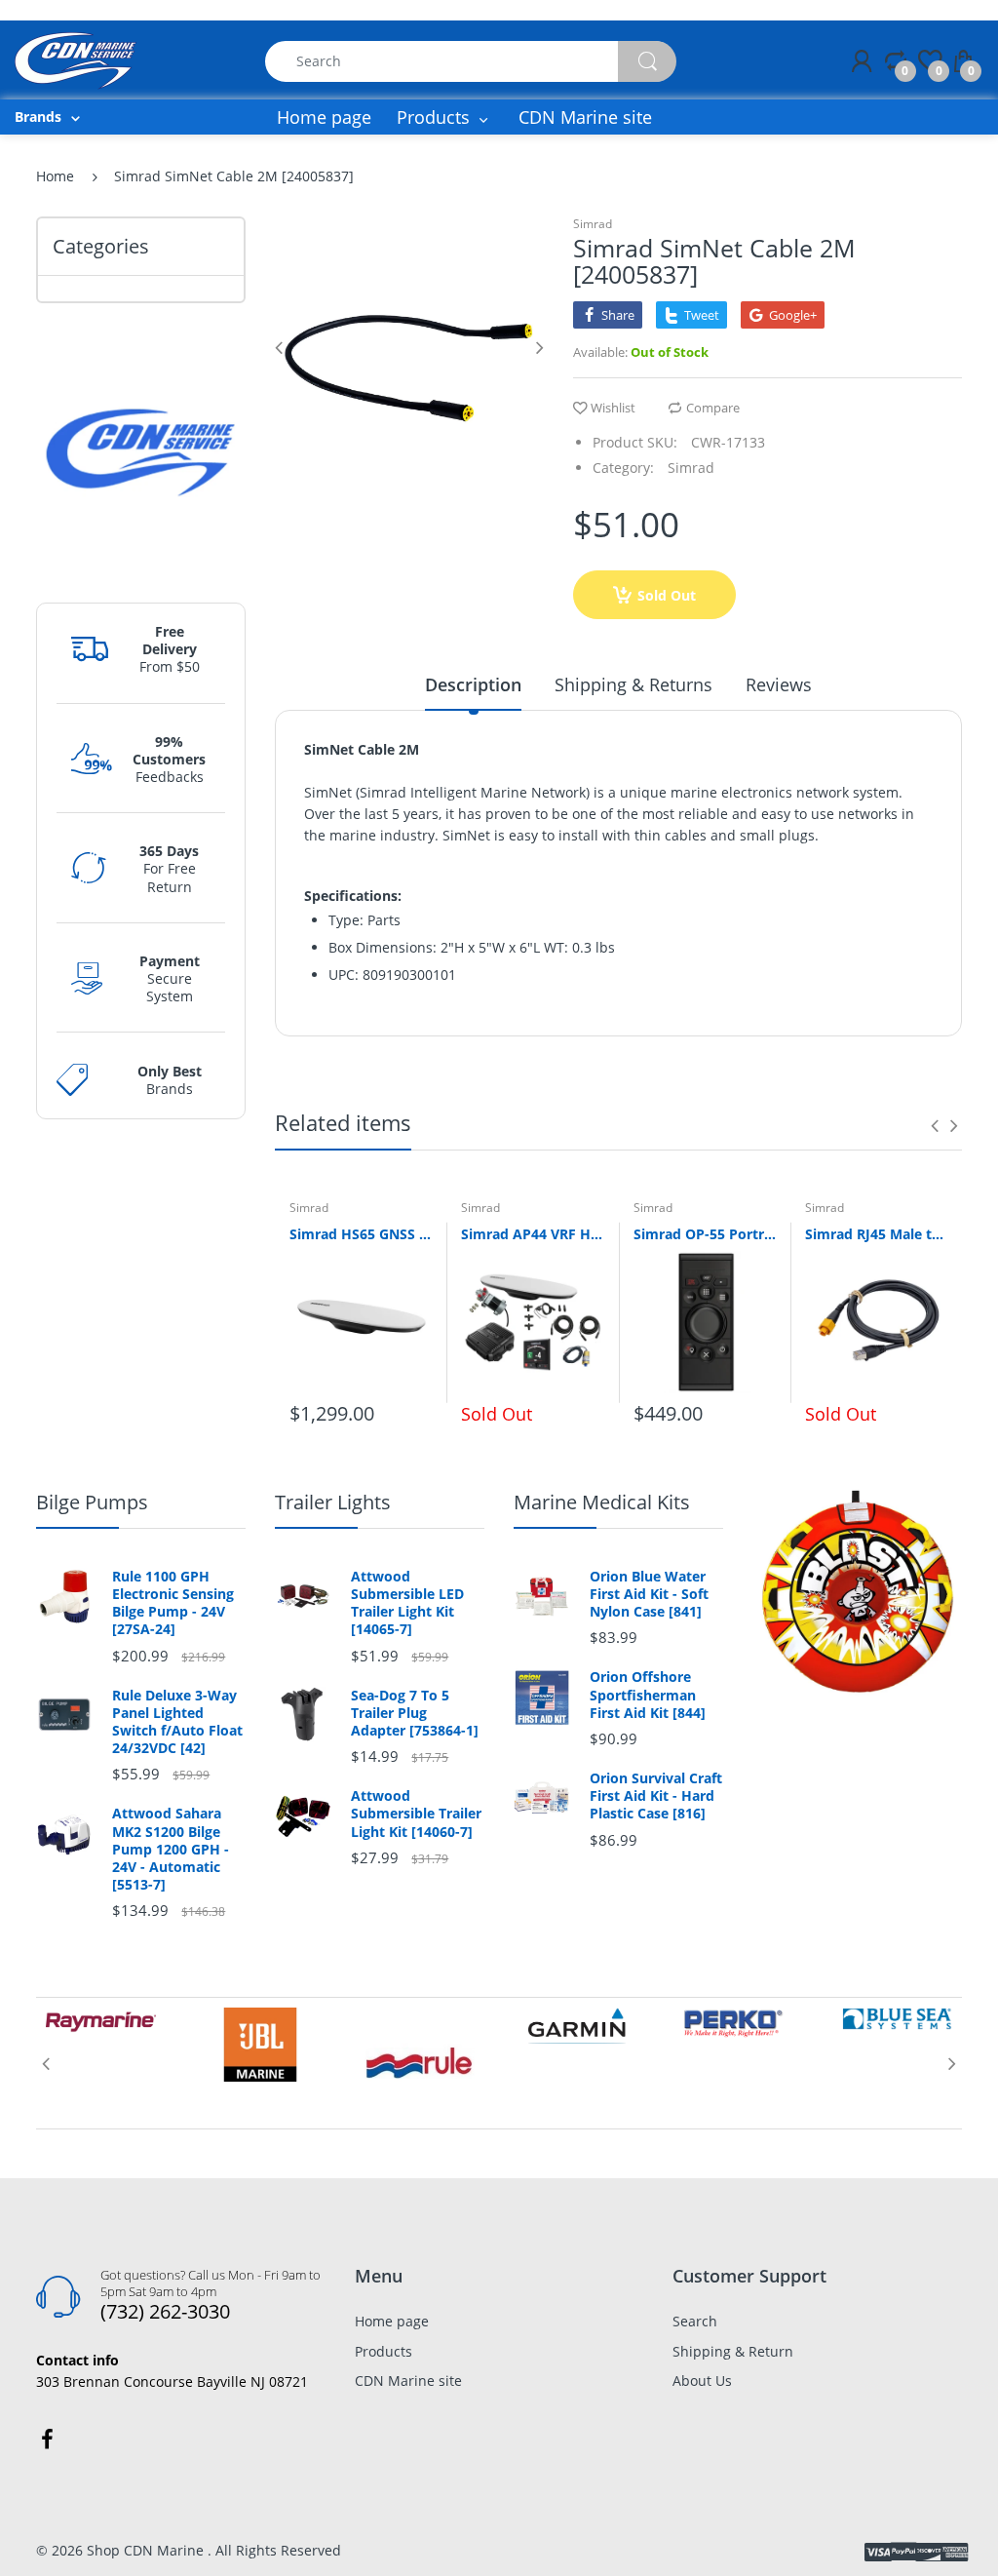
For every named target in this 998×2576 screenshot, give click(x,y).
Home (55, 176)
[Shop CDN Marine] (76, 59)
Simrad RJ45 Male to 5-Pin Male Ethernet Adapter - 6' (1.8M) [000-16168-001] (876, 1234)
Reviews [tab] (779, 684)
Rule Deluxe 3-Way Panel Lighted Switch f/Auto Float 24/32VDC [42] (177, 1722)
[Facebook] (47, 2439)
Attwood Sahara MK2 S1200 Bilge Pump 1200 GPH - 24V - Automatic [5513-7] (171, 1849)
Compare (713, 408)
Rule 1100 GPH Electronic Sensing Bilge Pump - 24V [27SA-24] (173, 1603)
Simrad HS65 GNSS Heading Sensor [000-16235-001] (361, 1234)
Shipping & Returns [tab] (633, 684)
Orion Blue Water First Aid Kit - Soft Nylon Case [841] (649, 1594)
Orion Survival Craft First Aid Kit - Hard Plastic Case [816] (656, 1796)
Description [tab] (473, 684)
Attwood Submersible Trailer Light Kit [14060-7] (416, 1814)
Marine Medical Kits (602, 1502)
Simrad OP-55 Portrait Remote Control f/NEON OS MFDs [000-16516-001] (705, 1234)
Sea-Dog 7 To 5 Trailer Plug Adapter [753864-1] (415, 1713)
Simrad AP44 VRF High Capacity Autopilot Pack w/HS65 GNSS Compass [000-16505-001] (532, 1234)
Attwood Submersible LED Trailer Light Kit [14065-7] (407, 1603)
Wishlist (613, 408)
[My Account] (862, 61)
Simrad (593, 224)
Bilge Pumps (92, 1502)
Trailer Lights (333, 1502)
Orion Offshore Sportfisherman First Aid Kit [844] (648, 1695)
